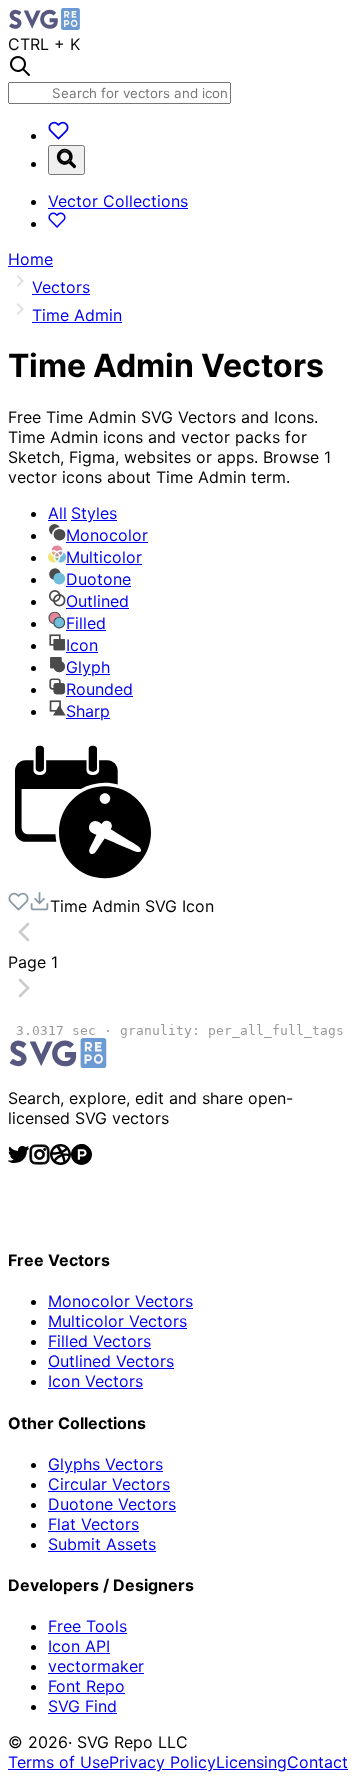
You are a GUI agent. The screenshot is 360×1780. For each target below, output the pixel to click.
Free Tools (87, 1626)
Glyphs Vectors (105, 1464)
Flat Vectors (93, 1524)
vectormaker (96, 1666)
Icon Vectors (95, 1381)
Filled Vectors (99, 1341)
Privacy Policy (162, 1762)
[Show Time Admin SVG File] (83, 881)
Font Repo (86, 1686)
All (82, 513)
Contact (317, 1762)
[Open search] (66, 160)
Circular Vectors (109, 1484)
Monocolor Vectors (120, 1301)
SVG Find (82, 1706)
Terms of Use (58, 1762)
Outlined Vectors (111, 1361)
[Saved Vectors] (58, 135)
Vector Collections (118, 201)
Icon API (79, 1646)
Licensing (251, 1762)
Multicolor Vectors (117, 1321)
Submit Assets (102, 1544)
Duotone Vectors (112, 1504)
